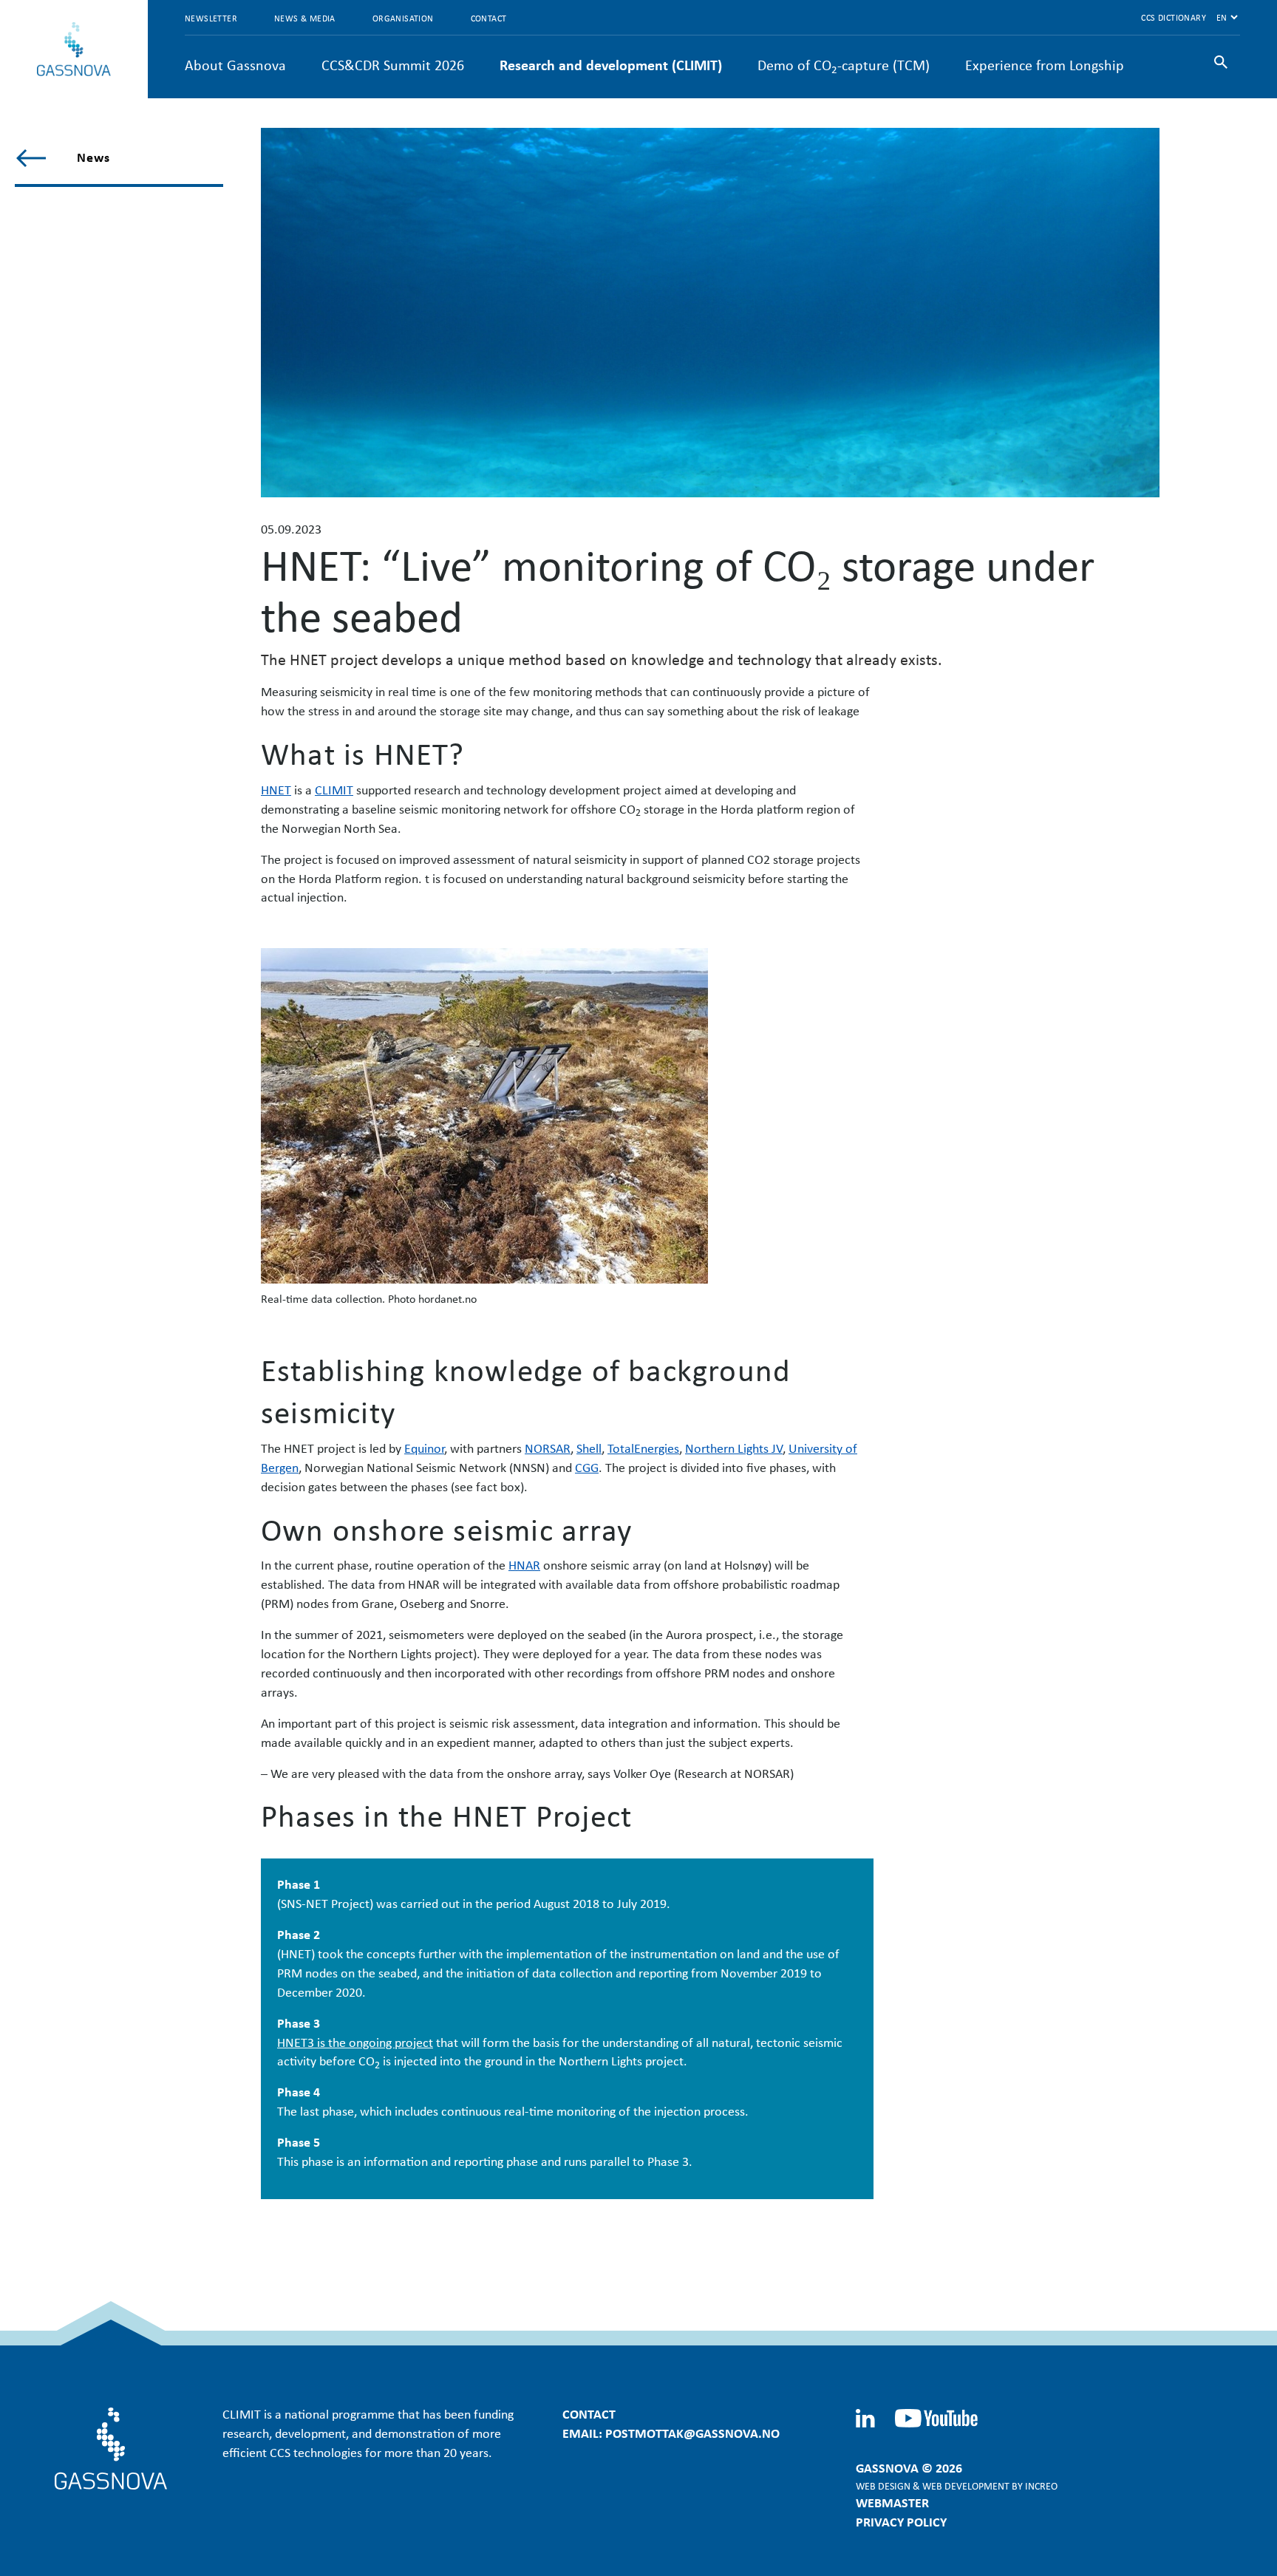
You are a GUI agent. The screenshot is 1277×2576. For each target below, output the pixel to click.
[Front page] (74, 49)
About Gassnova (235, 65)
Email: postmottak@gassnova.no (671, 2433)
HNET (276, 789)
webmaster (892, 2502)
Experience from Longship (1045, 65)
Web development (966, 2485)
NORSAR (548, 1448)
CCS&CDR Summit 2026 (393, 65)
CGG (587, 1467)
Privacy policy (901, 2521)
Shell (589, 1448)
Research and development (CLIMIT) (611, 65)
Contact (489, 18)
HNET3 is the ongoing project (355, 2042)
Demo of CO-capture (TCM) (844, 65)
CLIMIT (334, 789)
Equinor (424, 1448)
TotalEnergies (643, 1448)
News (93, 157)
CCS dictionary (1174, 17)
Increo (1041, 2485)
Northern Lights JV (734, 1448)
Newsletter (211, 18)
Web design (883, 2485)
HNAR (524, 1564)
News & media (305, 18)
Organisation (403, 18)
